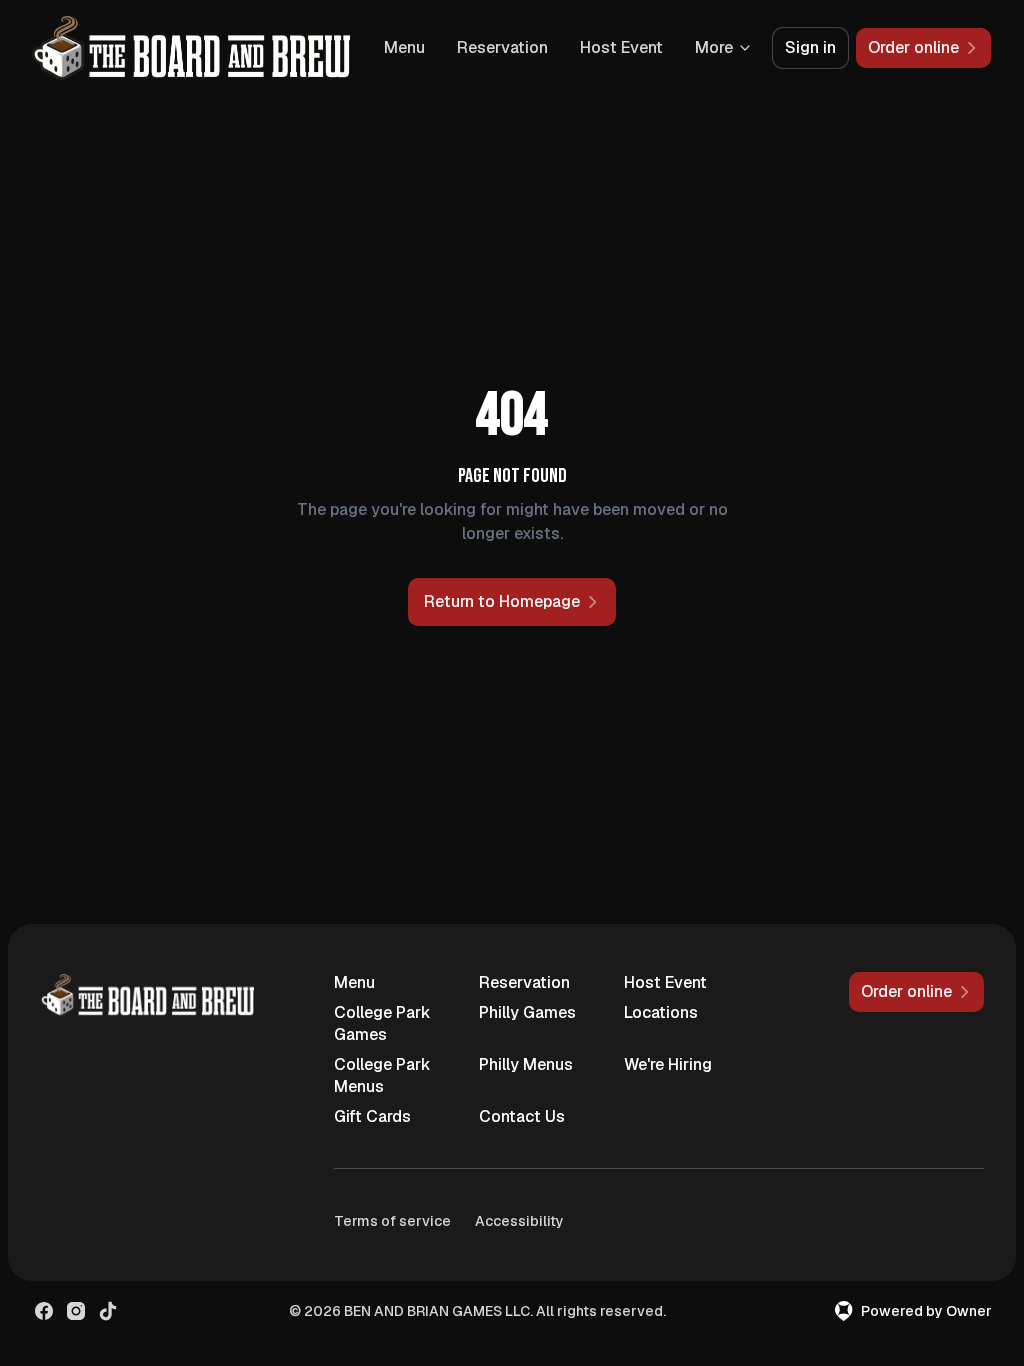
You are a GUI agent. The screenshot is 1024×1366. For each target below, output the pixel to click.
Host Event (621, 47)
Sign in (810, 47)
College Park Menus (382, 1075)
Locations (661, 1012)
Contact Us (522, 1116)
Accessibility (519, 1221)
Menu (404, 47)
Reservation (502, 47)
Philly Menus (526, 1064)
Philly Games (527, 1012)
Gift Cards (372, 1116)
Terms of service (392, 1221)
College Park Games (382, 1023)
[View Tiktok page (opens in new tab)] (108, 1311)
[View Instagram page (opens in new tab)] (76, 1311)
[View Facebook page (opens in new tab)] (44, 1311)
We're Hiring (668, 1064)
